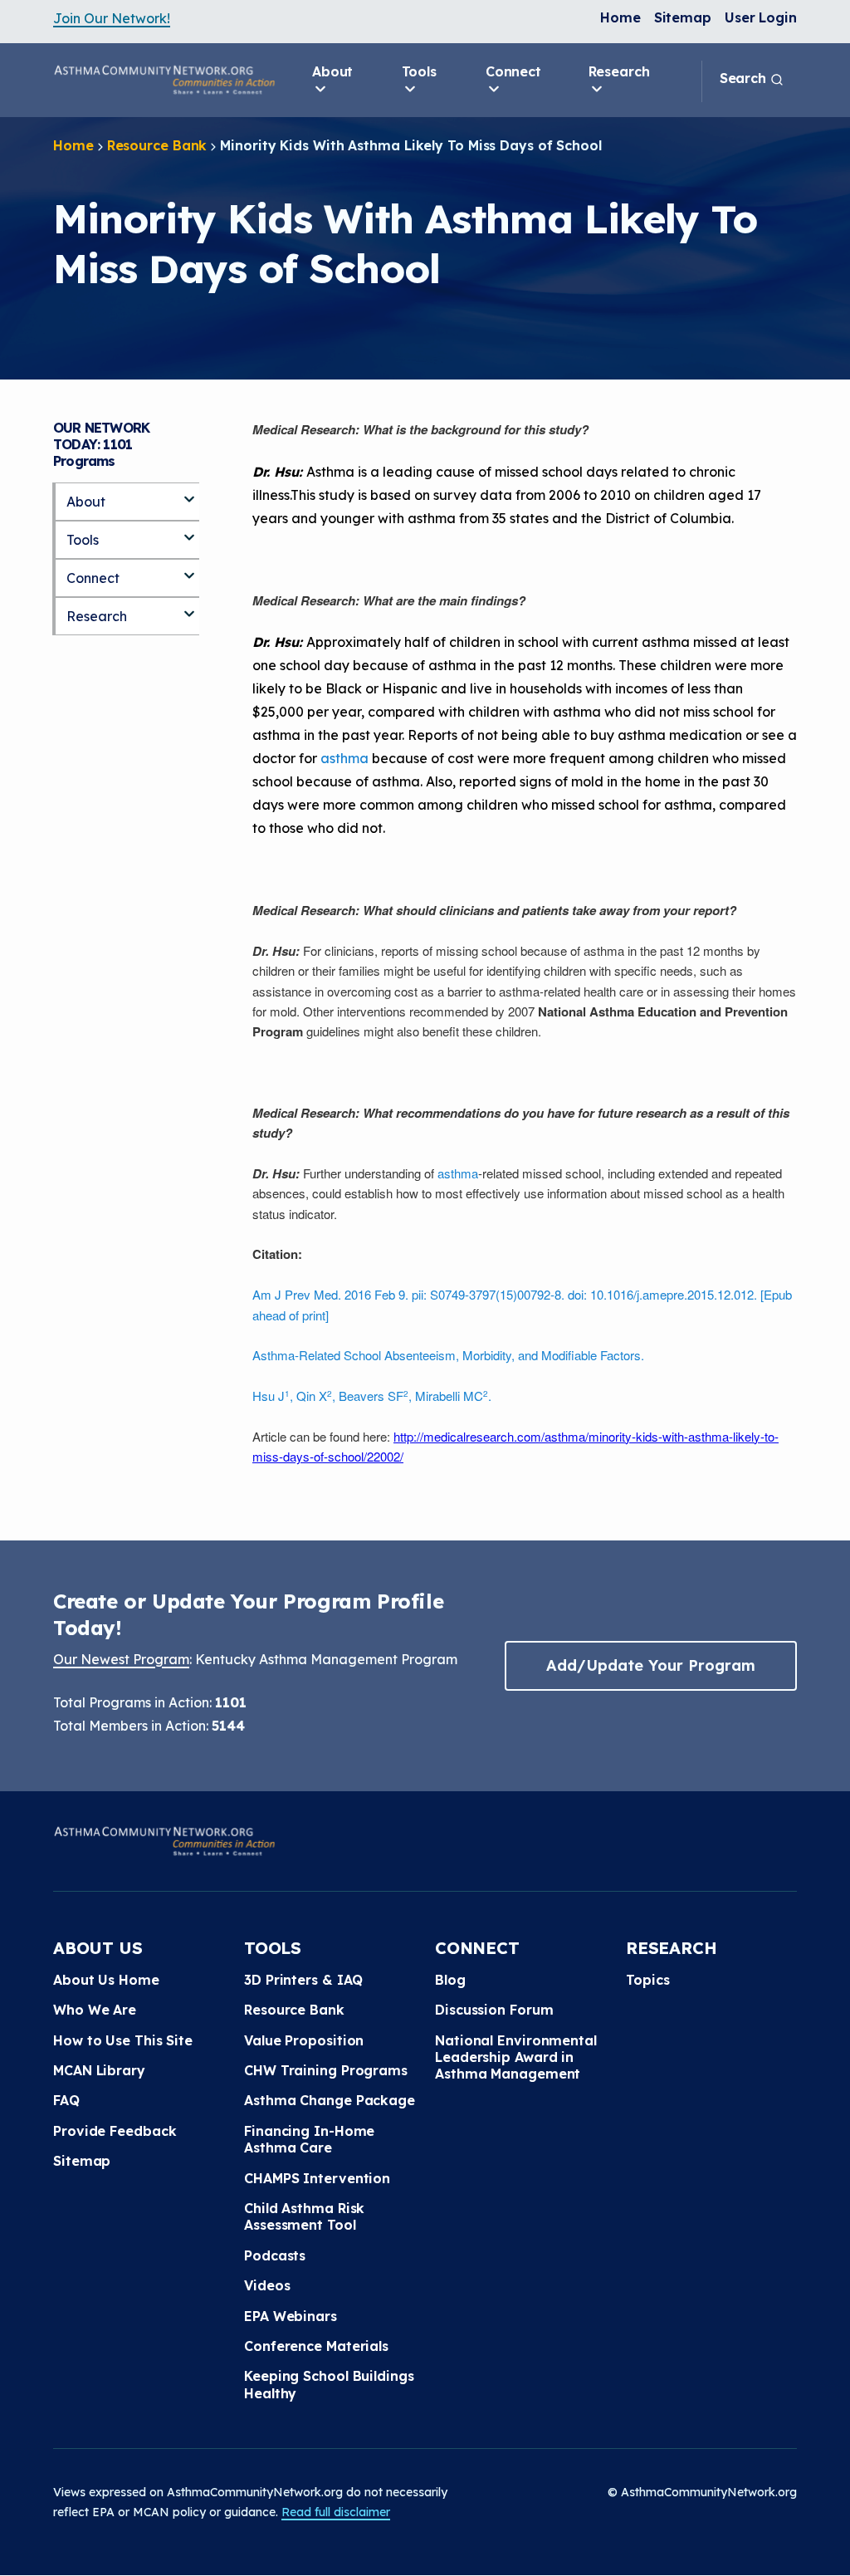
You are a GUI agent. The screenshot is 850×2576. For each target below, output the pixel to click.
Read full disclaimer (336, 2512)
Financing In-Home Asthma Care (309, 2139)
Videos (267, 2285)
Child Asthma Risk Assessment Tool (304, 2216)
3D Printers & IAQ (303, 1980)
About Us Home (106, 1980)
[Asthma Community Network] (164, 80)
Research (619, 71)
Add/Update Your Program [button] (651, 1665)
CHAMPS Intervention (317, 2178)
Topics (647, 1980)
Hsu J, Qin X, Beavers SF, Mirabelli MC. (372, 1396)
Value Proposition (304, 2040)
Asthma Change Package (330, 2100)
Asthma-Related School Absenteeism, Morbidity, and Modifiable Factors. (448, 1355)
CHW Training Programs (326, 2070)
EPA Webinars (291, 2316)
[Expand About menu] (189, 492)
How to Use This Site (123, 2040)
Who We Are (95, 2010)
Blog (450, 1980)
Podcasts (275, 2255)
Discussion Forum (494, 2010)
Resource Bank (157, 145)
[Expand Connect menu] (189, 569)
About (333, 71)
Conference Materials (316, 2346)
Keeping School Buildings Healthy (329, 2384)
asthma (344, 758)
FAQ (66, 2100)
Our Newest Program (121, 1659)
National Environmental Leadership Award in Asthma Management (516, 2057)
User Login (761, 17)
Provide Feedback (115, 2131)
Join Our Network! (112, 18)
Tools (420, 71)
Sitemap (683, 17)
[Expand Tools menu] (189, 531)
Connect (513, 71)
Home (620, 17)
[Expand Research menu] (189, 607)
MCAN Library (99, 2070)
